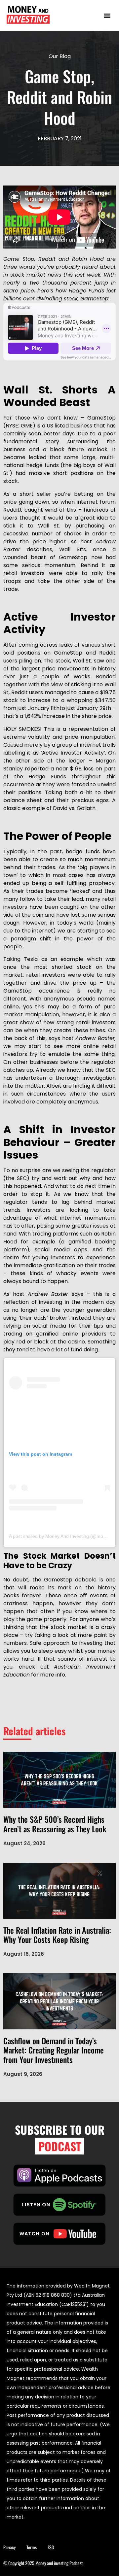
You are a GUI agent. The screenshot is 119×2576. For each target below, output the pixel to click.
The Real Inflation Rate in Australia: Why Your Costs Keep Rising (57, 1935)
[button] (107, 15)
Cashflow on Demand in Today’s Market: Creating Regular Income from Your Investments (54, 2050)
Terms (32, 2547)
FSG (51, 2547)
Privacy (9, 2547)
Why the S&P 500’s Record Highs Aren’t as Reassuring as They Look (55, 1824)
